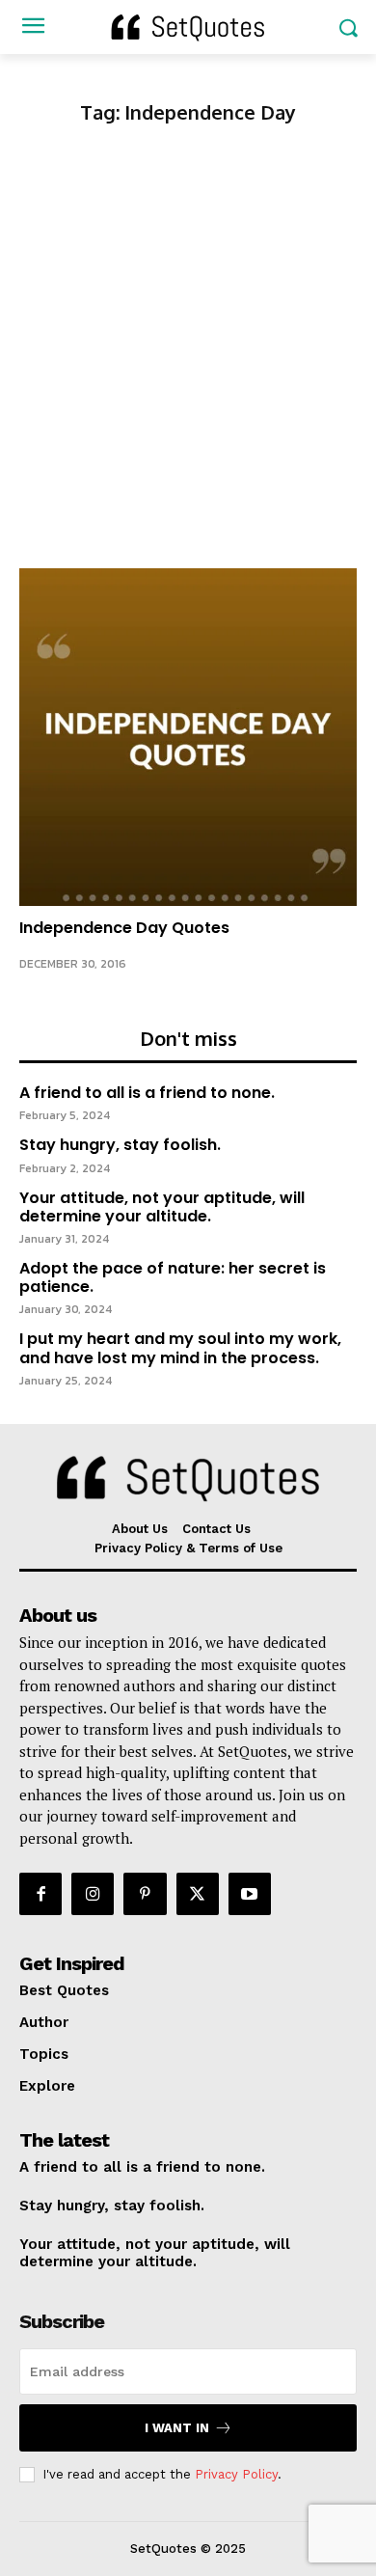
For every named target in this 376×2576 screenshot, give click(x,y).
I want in (177, 2428)
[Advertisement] (188, 370)
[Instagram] (93, 1894)
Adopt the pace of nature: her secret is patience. (173, 1277)
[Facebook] (40, 1894)
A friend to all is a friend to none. (147, 1093)
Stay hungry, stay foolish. (120, 1145)
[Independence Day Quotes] (188, 737)
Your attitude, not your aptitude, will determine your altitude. (162, 1207)
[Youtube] (250, 1894)
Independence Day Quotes (124, 928)
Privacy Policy (236, 2474)
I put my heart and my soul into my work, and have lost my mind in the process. (180, 1348)
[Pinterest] (145, 1894)
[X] (198, 1894)
